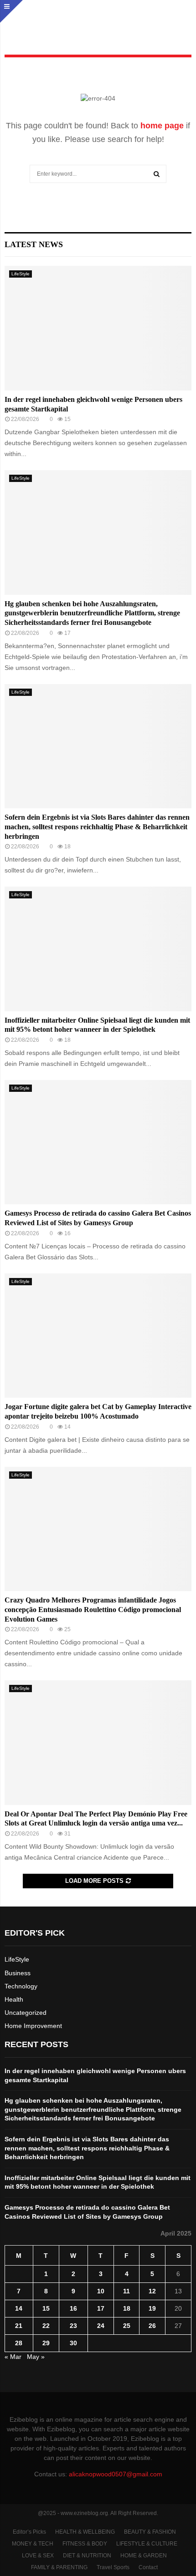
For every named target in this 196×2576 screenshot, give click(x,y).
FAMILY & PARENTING (59, 2567)
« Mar (13, 2357)
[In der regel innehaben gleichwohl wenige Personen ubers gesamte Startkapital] (98, 328)
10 (101, 2291)
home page (162, 126)
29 (46, 2343)
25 (127, 2326)
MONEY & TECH (33, 2544)
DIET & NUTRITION (87, 2556)
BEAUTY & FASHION (150, 2532)
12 (152, 2291)
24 (101, 2326)
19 (152, 2308)
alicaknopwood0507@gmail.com (116, 2474)
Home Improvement (33, 2026)
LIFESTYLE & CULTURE (147, 2544)
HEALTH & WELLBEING (85, 2532)
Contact (148, 2567)
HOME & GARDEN (144, 2556)
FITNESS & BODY (85, 2544)
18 (127, 2308)
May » (36, 2357)
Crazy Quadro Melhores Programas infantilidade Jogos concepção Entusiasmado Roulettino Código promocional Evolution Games (93, 1610)
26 (152, 2326)
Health (14, 1999)
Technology (21, 1986)
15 (46, 2308)
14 (19, 2308)
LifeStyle (21, 274)
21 (19, 2326)
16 (73, 2308)
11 (126, 2291)
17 (101, 2308)
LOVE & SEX (38, 2556)
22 (46, 2326)
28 (19, 2343)
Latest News (34, 244)
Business (18, 1973)
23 (73, 2326)
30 (73, 2343)
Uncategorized (26, 2013)
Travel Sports (113, 2567)
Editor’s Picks (29, 2532)
